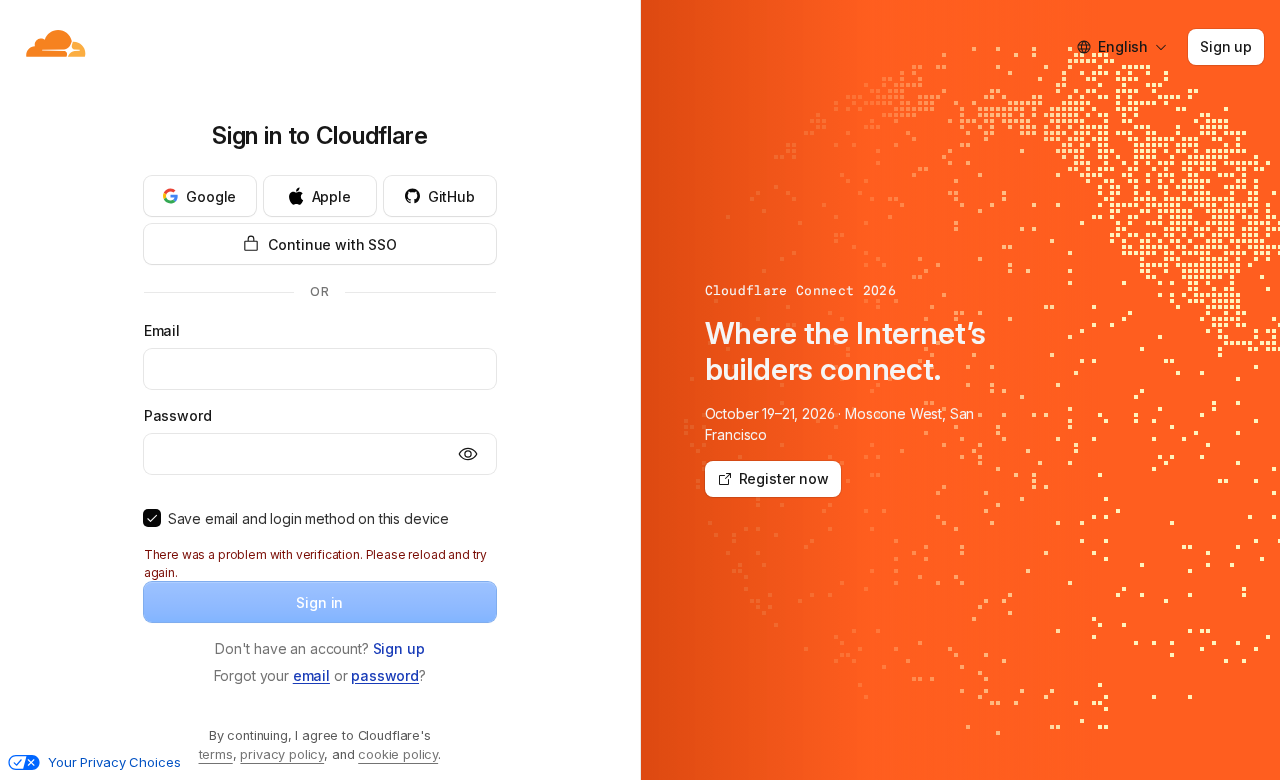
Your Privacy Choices (114, 762)
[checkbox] (152, 518)
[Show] (468, 454)
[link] (399, 648)
